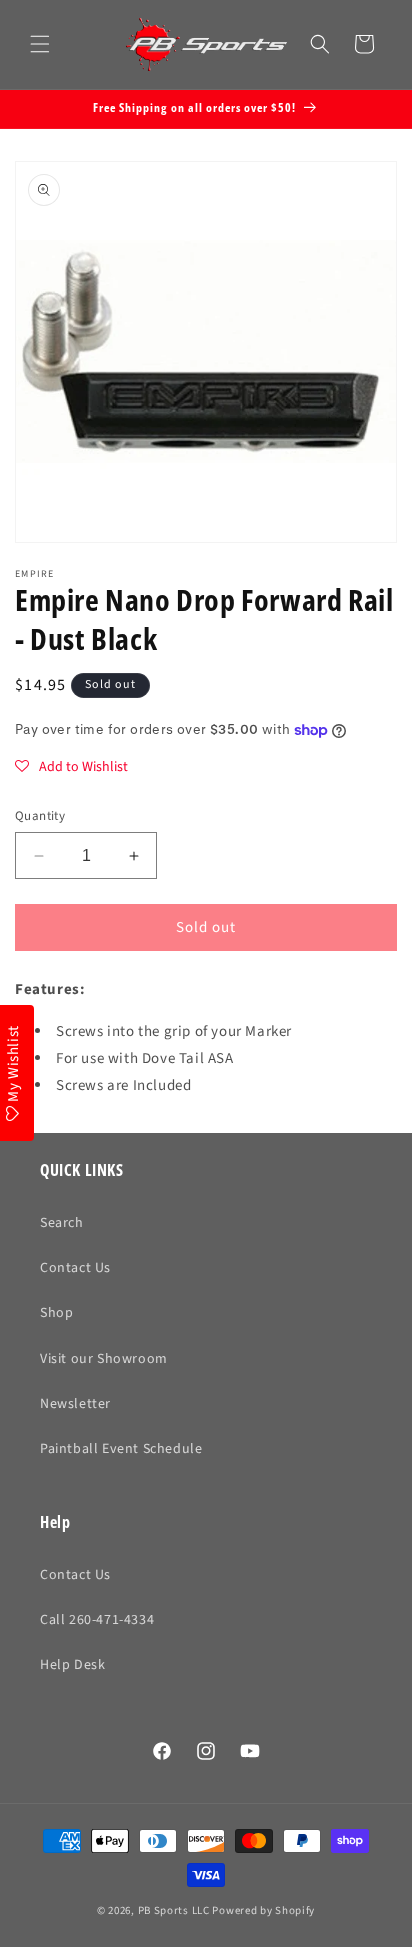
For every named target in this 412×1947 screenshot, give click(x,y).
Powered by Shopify (263, 1910)
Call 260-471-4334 (97, 1620)
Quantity (40, 816)
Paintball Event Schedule (121, 1449)
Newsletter (75, 1404)
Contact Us (75, 1268)
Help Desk (72, 1665)
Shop (56, 1313)
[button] (40, 44)
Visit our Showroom (104, 1359)
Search (62, 1223)
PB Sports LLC (174, 1910)
